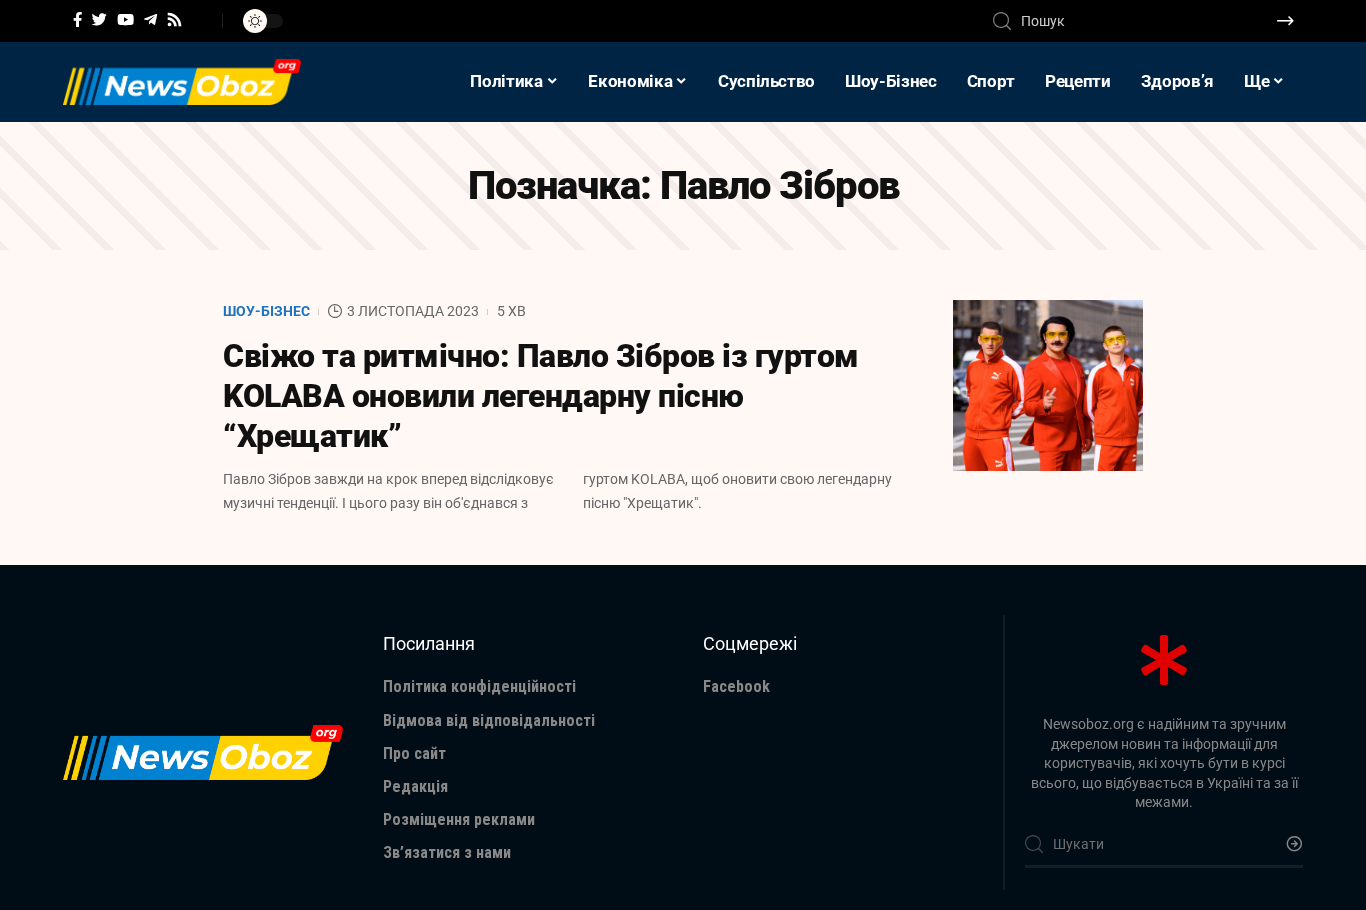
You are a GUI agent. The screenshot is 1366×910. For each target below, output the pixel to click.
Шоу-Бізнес (266, 311)
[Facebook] (77, 20)
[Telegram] (150, 20)
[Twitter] (99, 20)
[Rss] (174, 20)
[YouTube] (125, 20)
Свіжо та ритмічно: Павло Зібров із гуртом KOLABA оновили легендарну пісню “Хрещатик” (541, 396)
